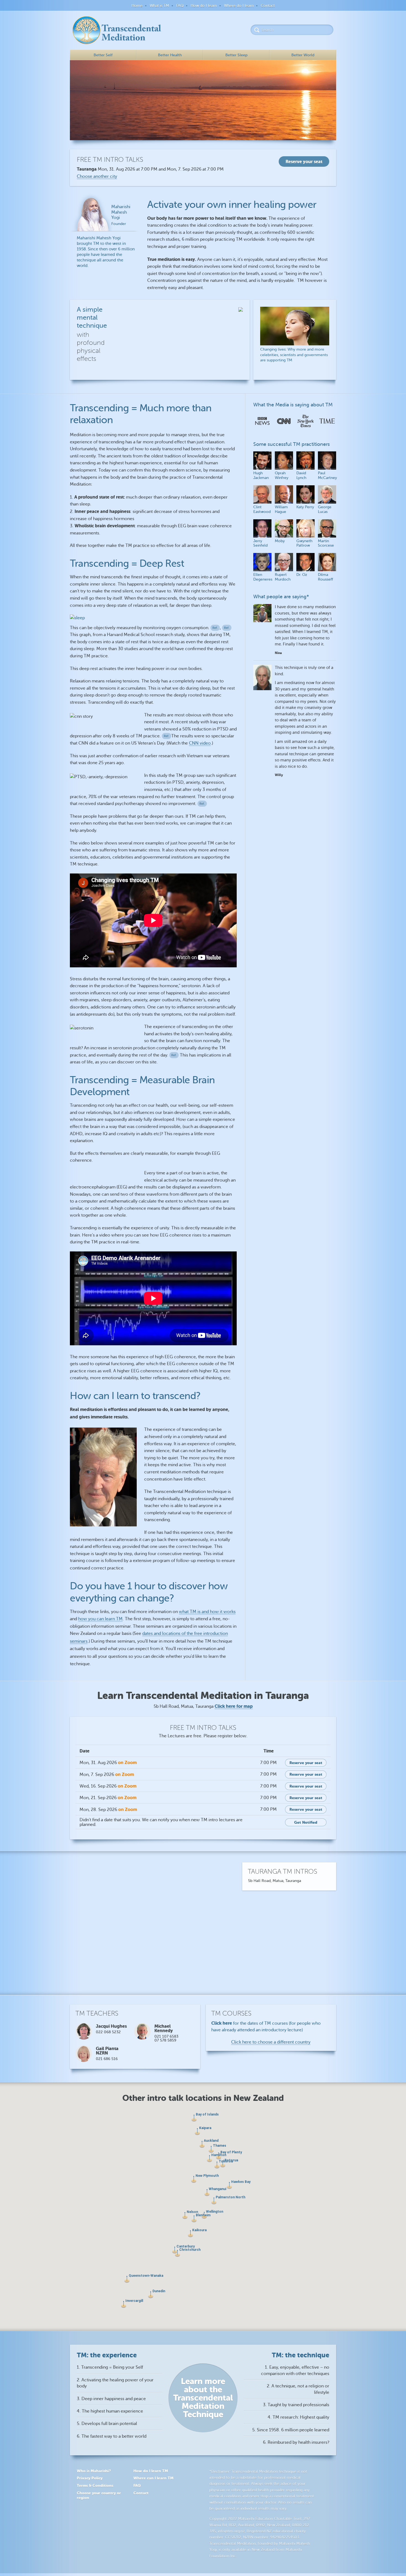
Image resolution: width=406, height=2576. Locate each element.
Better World (303, 55)
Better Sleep (236, 55)
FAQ (180, 6)
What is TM (159, 6)
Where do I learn (239, 6)
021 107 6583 (166, 2036)
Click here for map (234, 1706)
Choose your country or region (99, 2495)
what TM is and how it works (207, 1612)
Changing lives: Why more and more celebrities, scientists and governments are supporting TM (294, 355)
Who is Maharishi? (94, 2471)
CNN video (200, 743)
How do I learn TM (151, 2471)
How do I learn (204, 6)
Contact (268, 6)
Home (137, 6)
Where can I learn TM (153, 2478)
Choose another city (97, 176)
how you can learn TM (100, 1619)
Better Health (170, 55)
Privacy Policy (90, 2478)
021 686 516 (107, 2059)
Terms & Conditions (95, 2485)
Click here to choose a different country (271, 2042)
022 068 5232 (108, 2032)
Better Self (103, 55)
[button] (202, 2144)
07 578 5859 (165, 2040)
